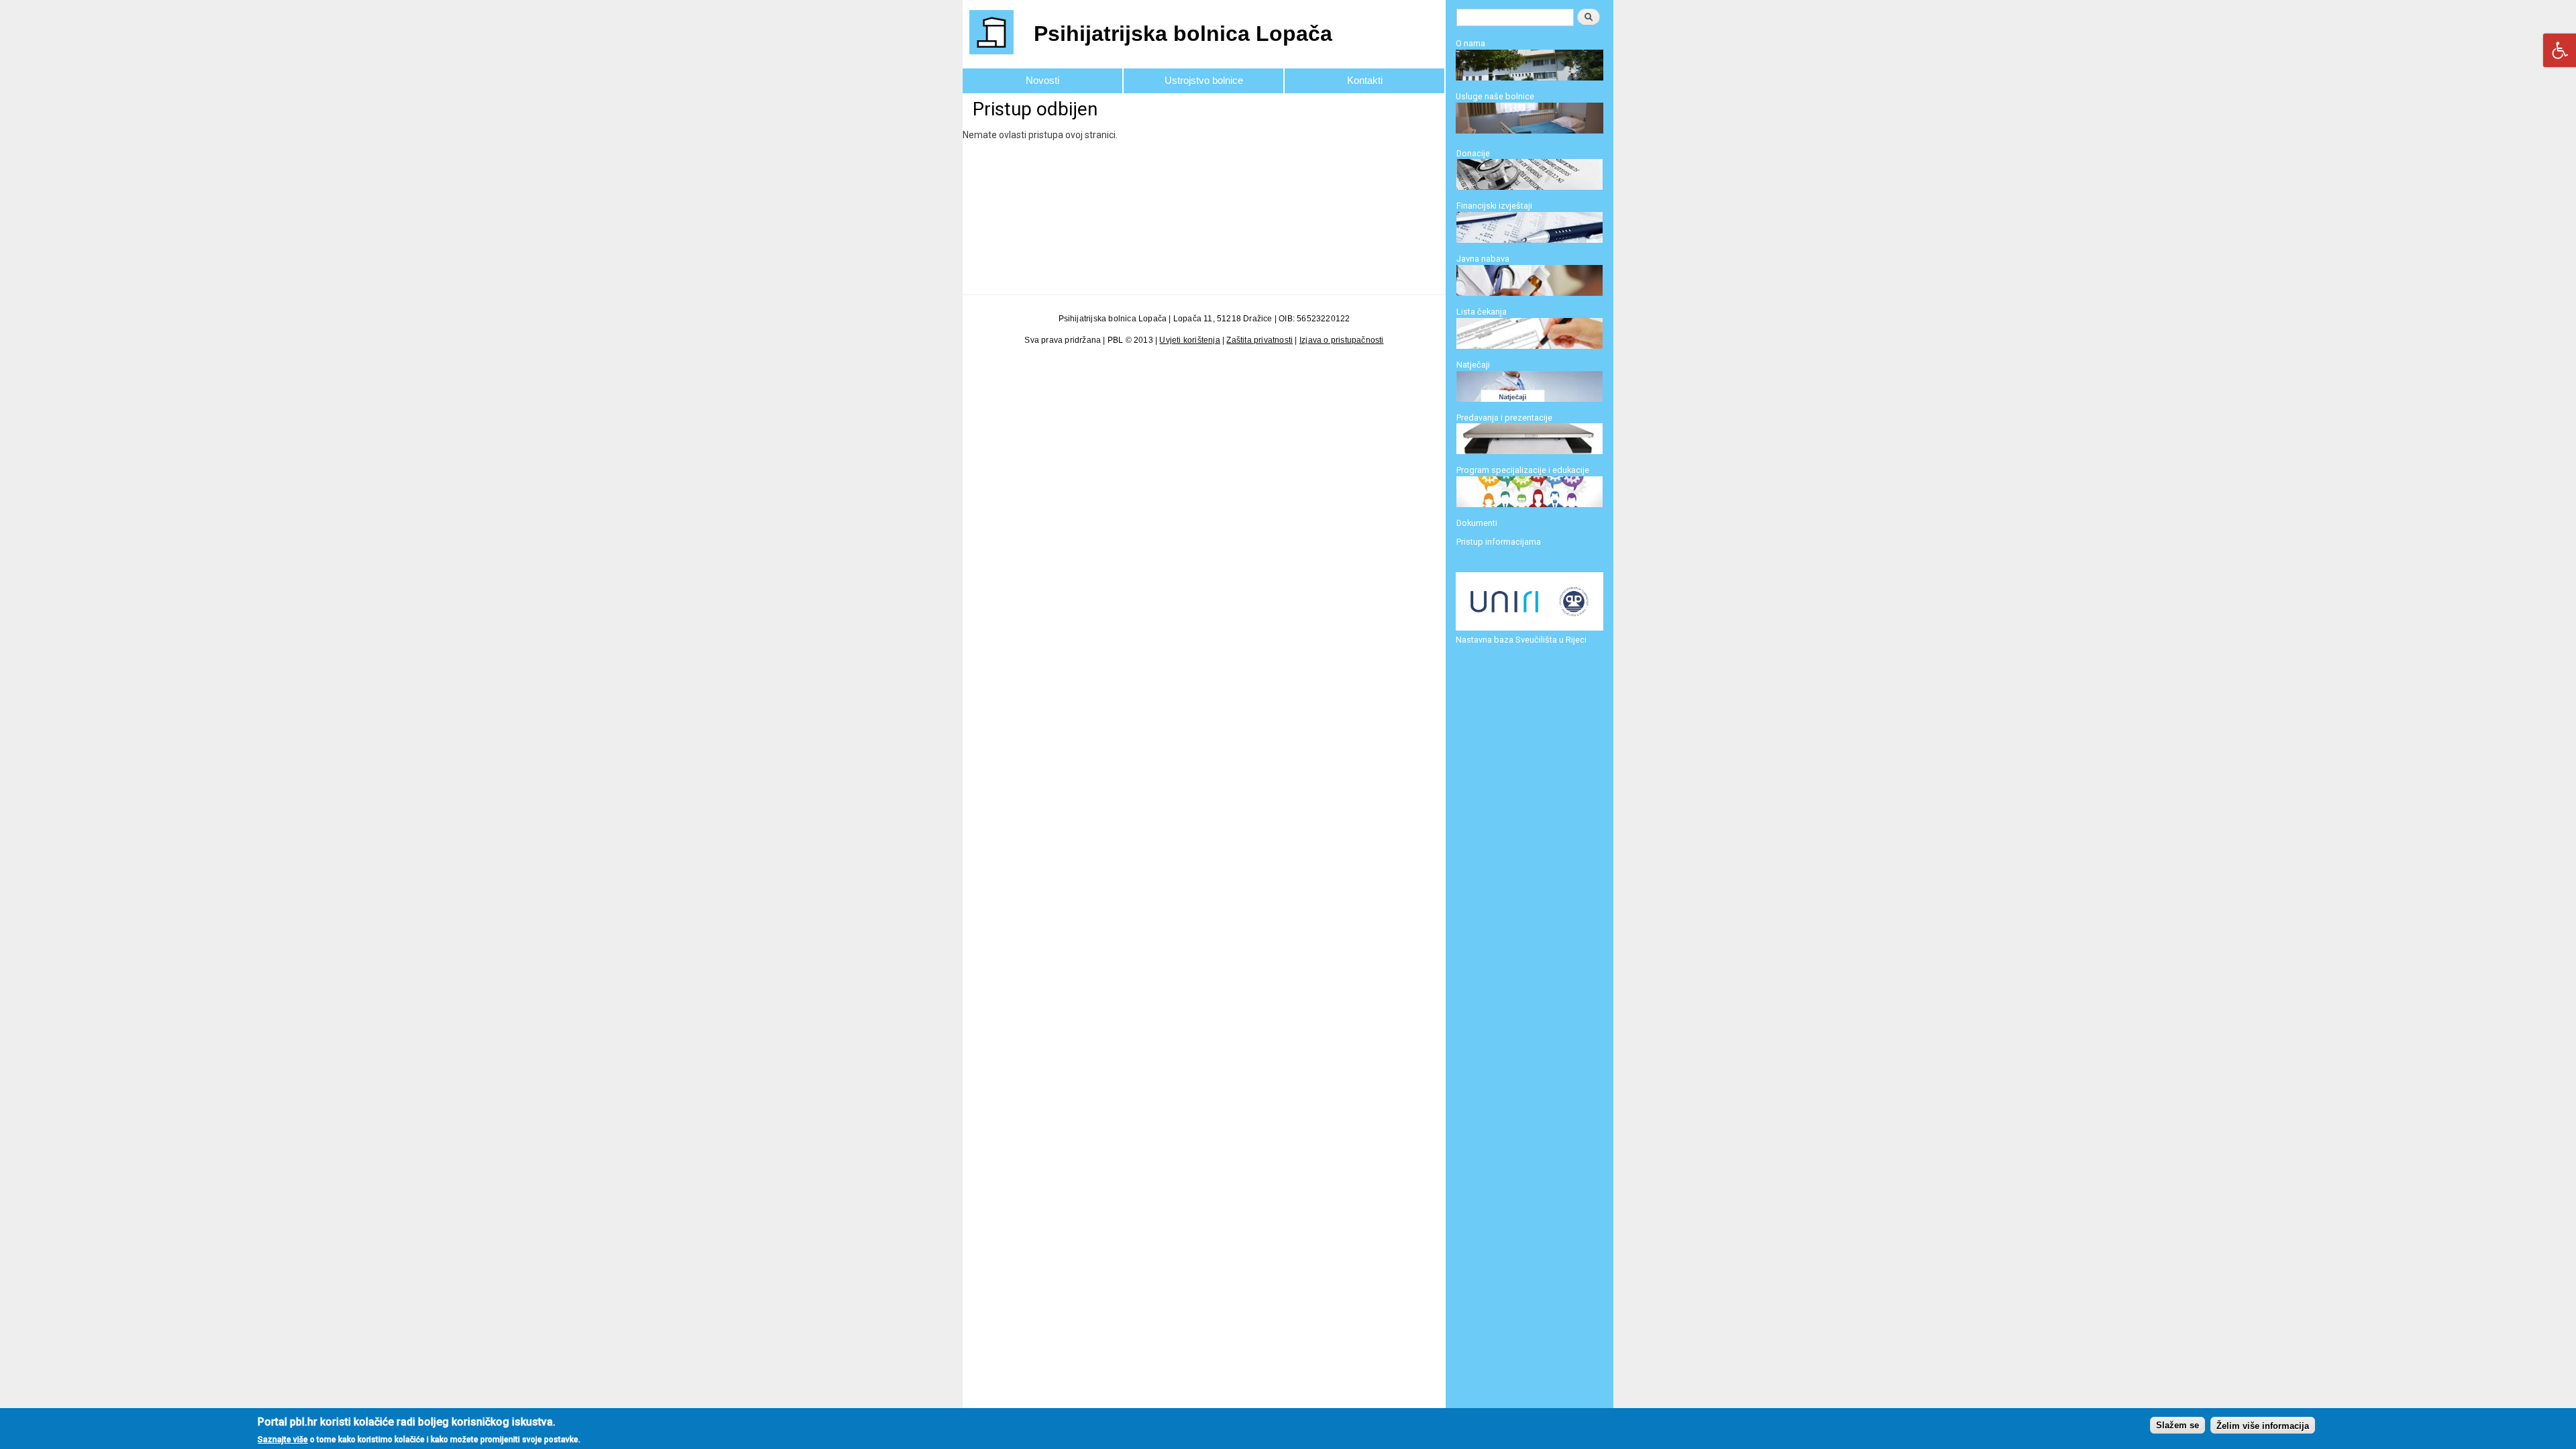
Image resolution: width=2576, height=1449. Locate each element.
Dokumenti (1477, 523)
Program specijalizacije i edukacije (1523, 470)
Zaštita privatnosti (1259, 340)
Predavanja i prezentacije (1504, 418)
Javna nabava (1483, 259)
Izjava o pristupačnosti (1342, 340)
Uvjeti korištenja (1189, 340)
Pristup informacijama (1499, 542)
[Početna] (993, 34)
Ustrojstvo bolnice (1204, 80)
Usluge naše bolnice (1495, 96)
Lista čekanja (1482, 312)
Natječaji (1473, 365)
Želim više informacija (2263, 1425)
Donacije (1473, 153)
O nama (1470, 43)
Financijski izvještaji (1494, 206)
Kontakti (1365, 80)
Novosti (1042, 80)
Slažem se (2178, 1425)
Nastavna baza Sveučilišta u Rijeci (1521, 640)
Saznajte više (283, 1439)
